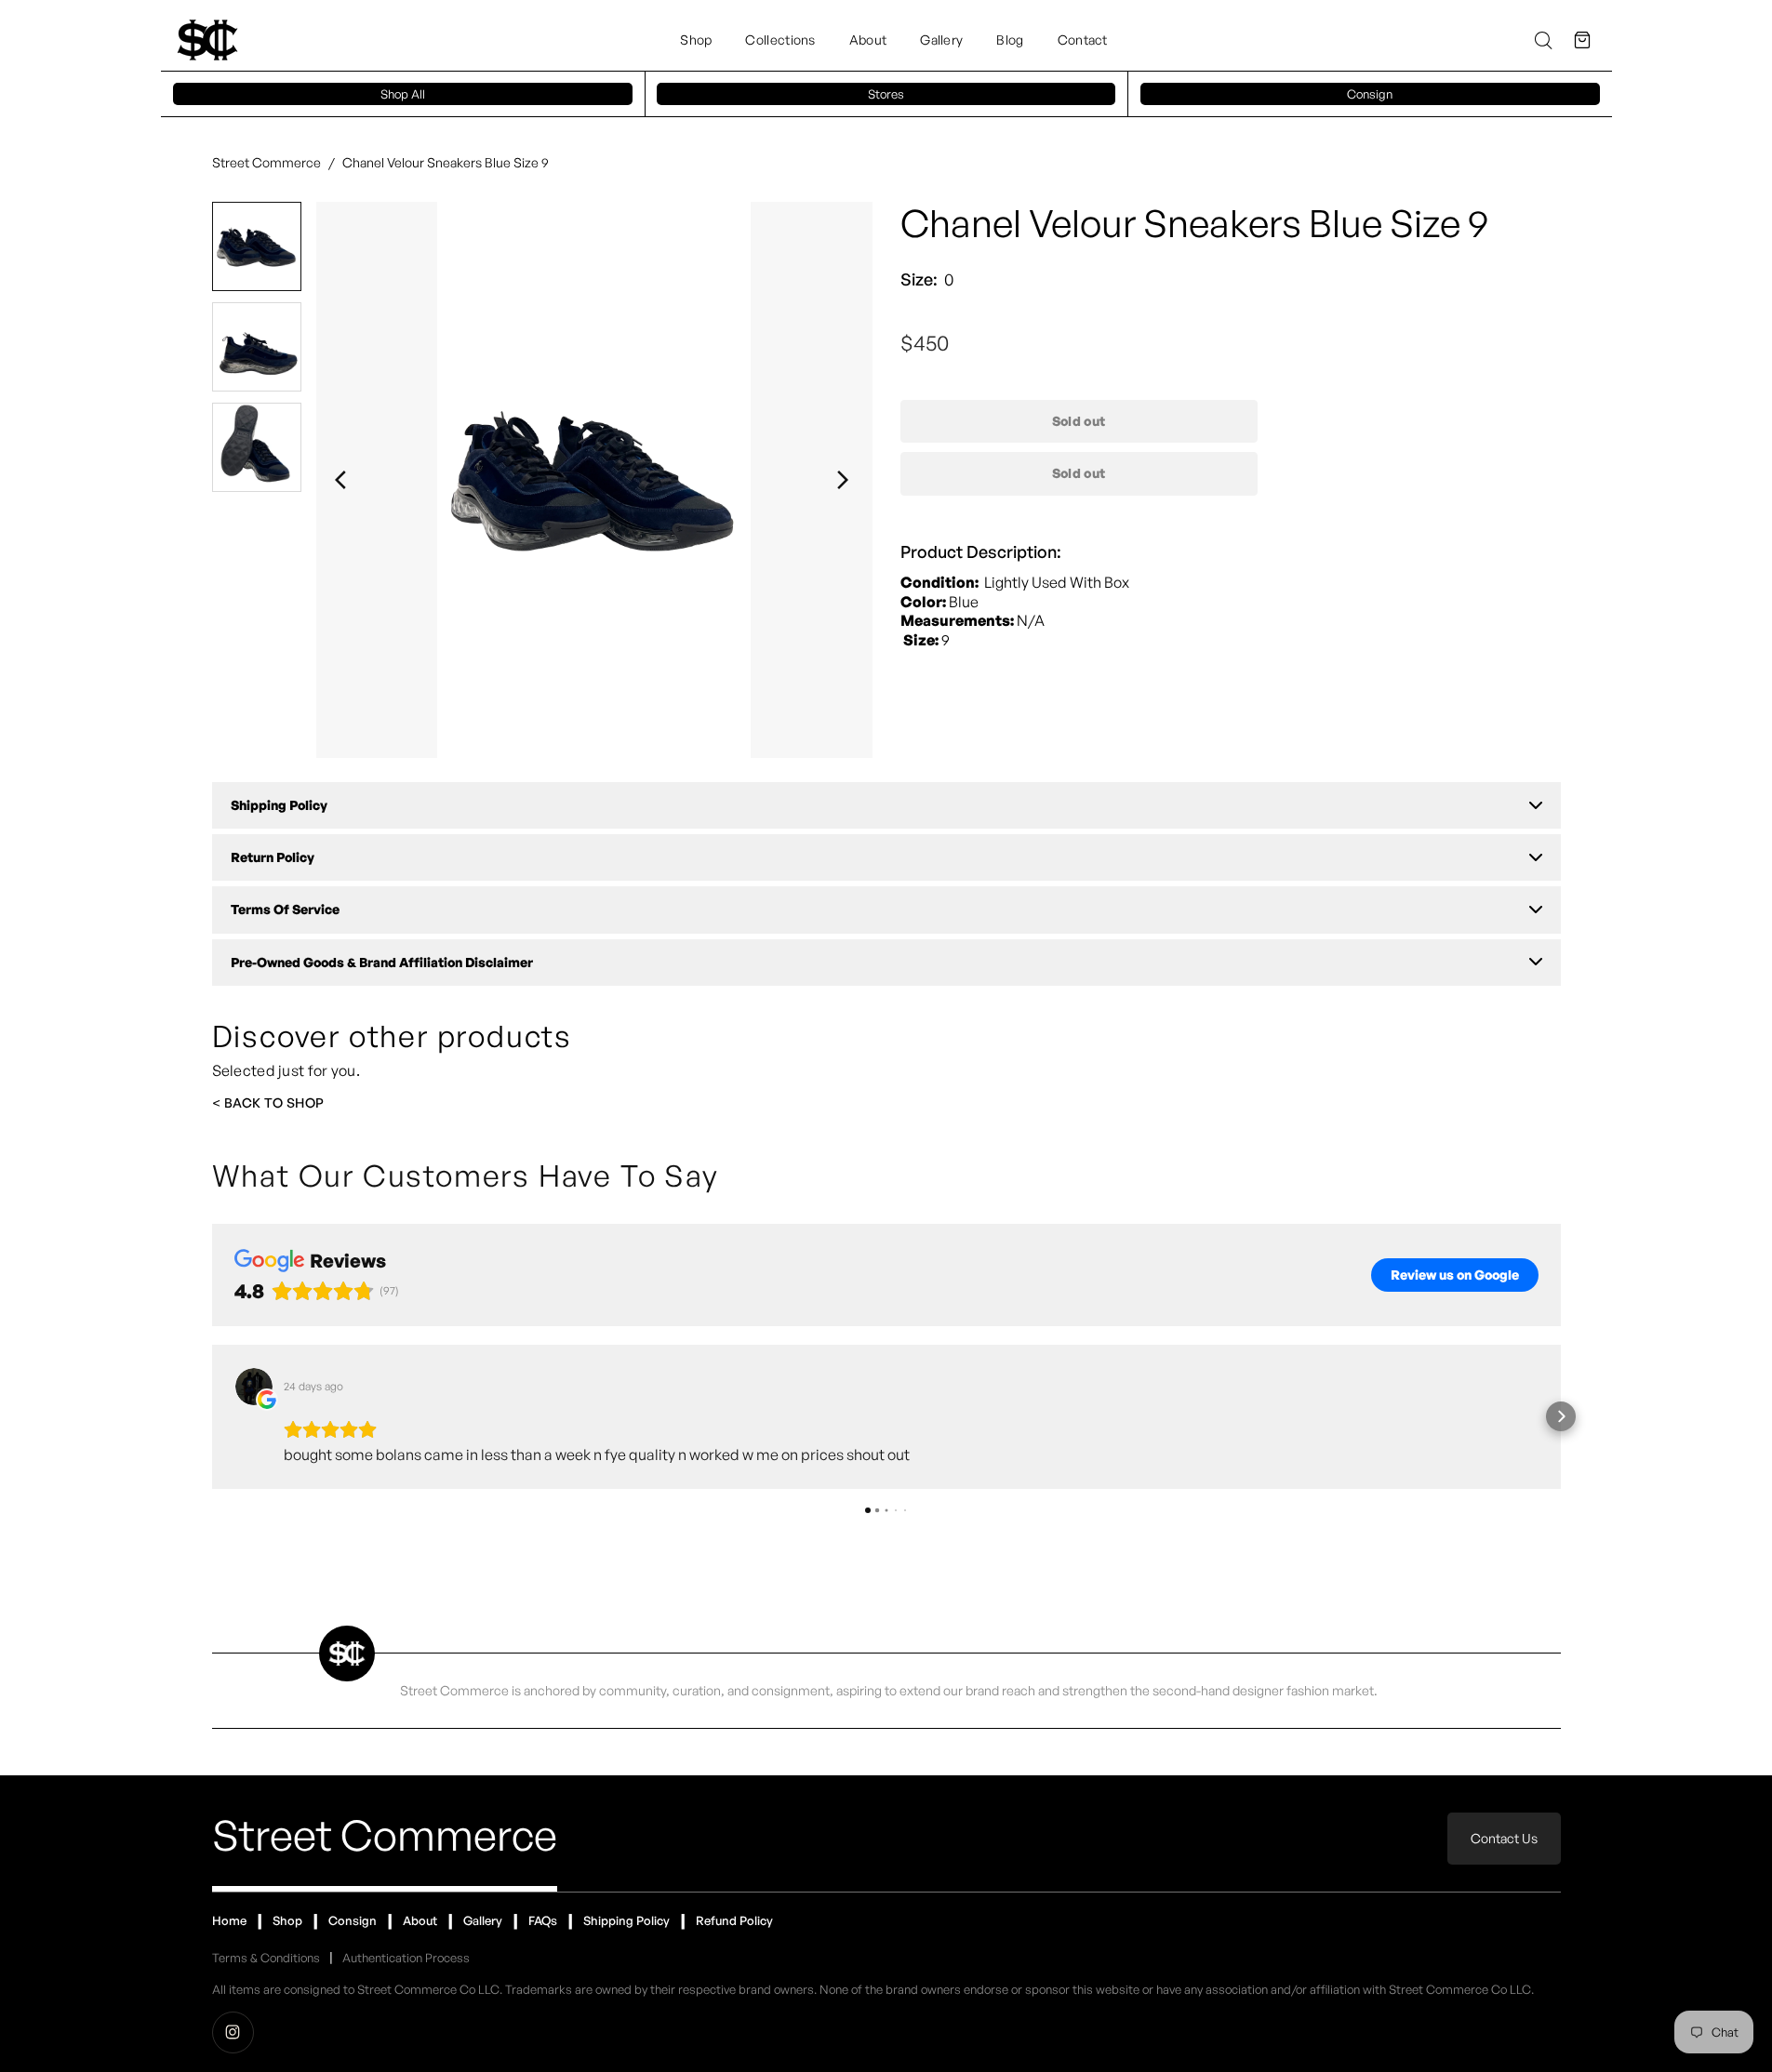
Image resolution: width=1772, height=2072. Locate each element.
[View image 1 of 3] (257, 246)
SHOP (306, 1102)
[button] (1582, 40)
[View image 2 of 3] (257, 347)
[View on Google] (254, 1387)
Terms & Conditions (266, 1958)
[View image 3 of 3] (257, 447)
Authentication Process (406, 1958)
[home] (207, 40)
